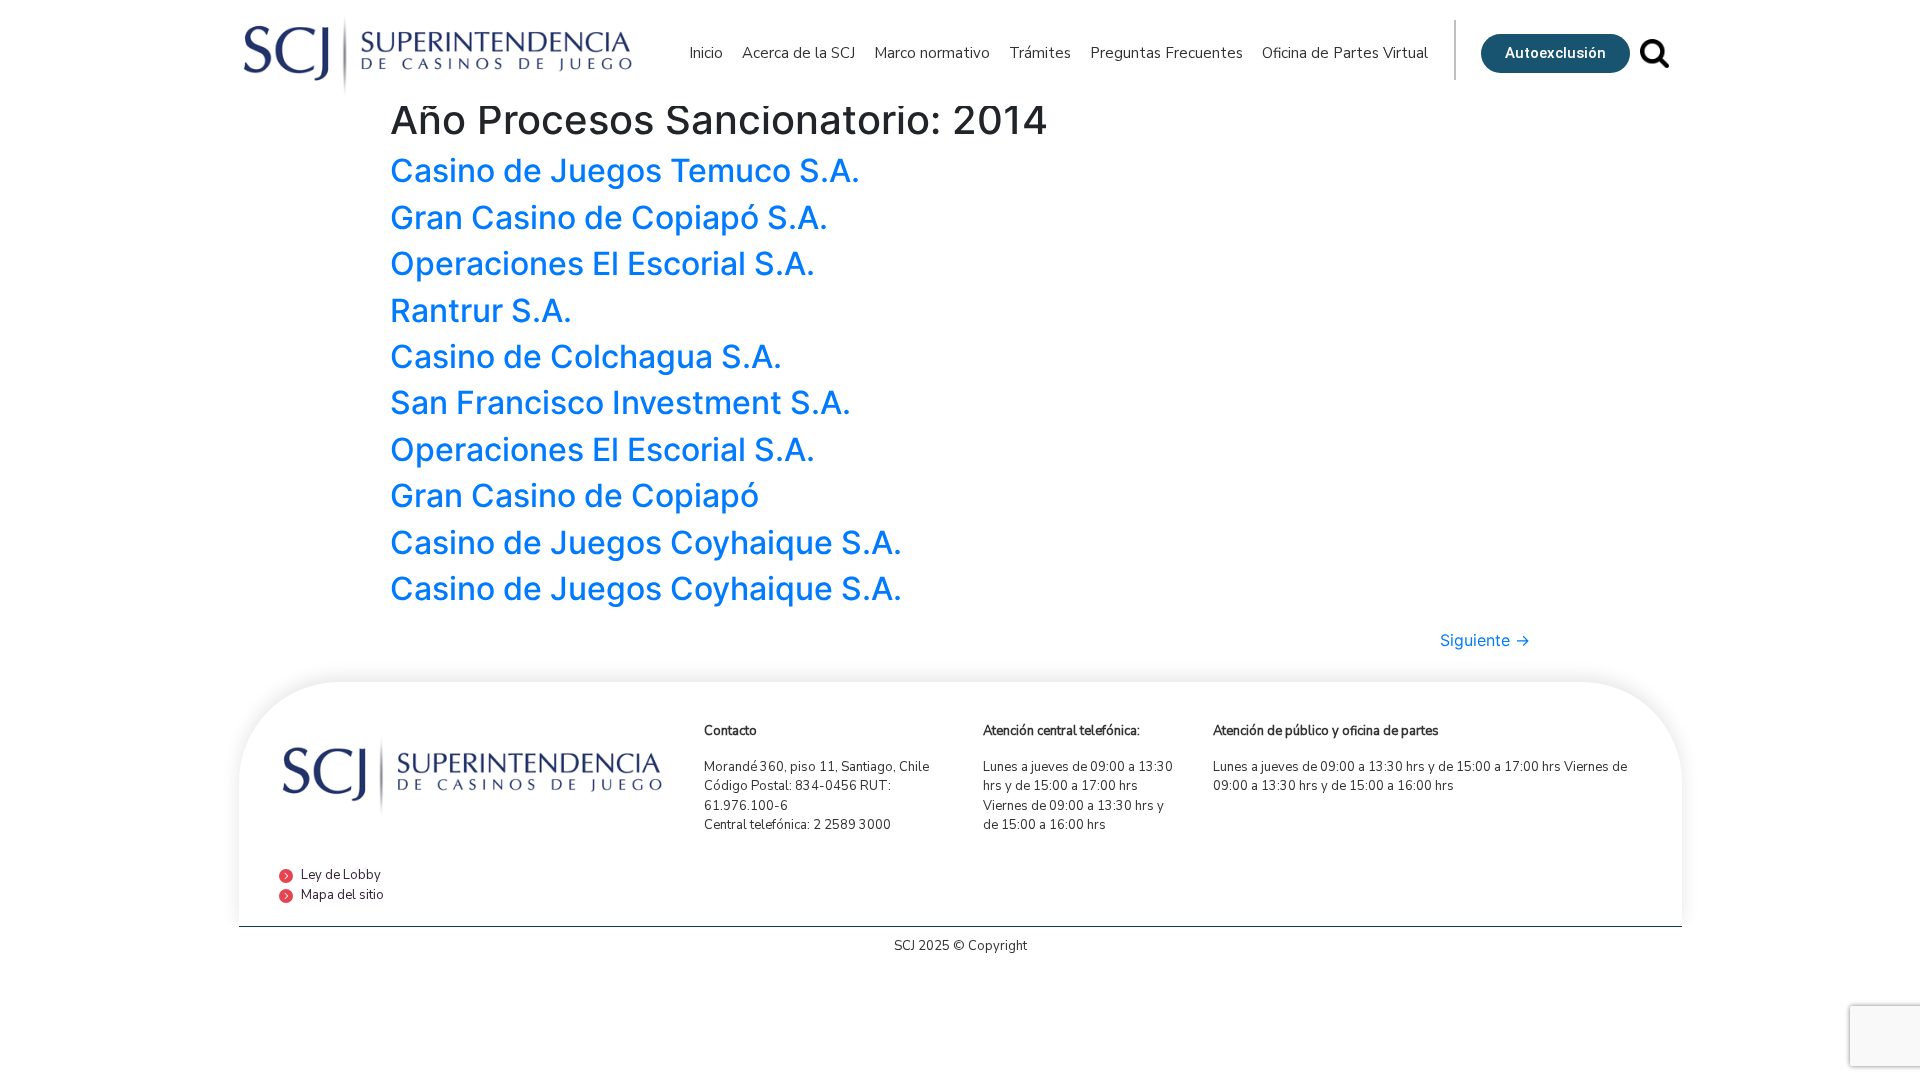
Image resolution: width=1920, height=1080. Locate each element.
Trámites (1040, 53)
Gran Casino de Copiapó (574, 495)
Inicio (706, 53)
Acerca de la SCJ (798, 53)
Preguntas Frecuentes (1166, 53)
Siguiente (1485, 640)
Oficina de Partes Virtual (1345, 53)
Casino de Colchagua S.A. (586, 356)
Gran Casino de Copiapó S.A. (609, 217)
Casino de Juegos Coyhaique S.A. (646, 542)
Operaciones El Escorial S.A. (602, 263)
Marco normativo (932, 53)
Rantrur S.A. (481, 310)
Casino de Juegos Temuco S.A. (625, 170)
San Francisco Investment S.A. (620, 402)
